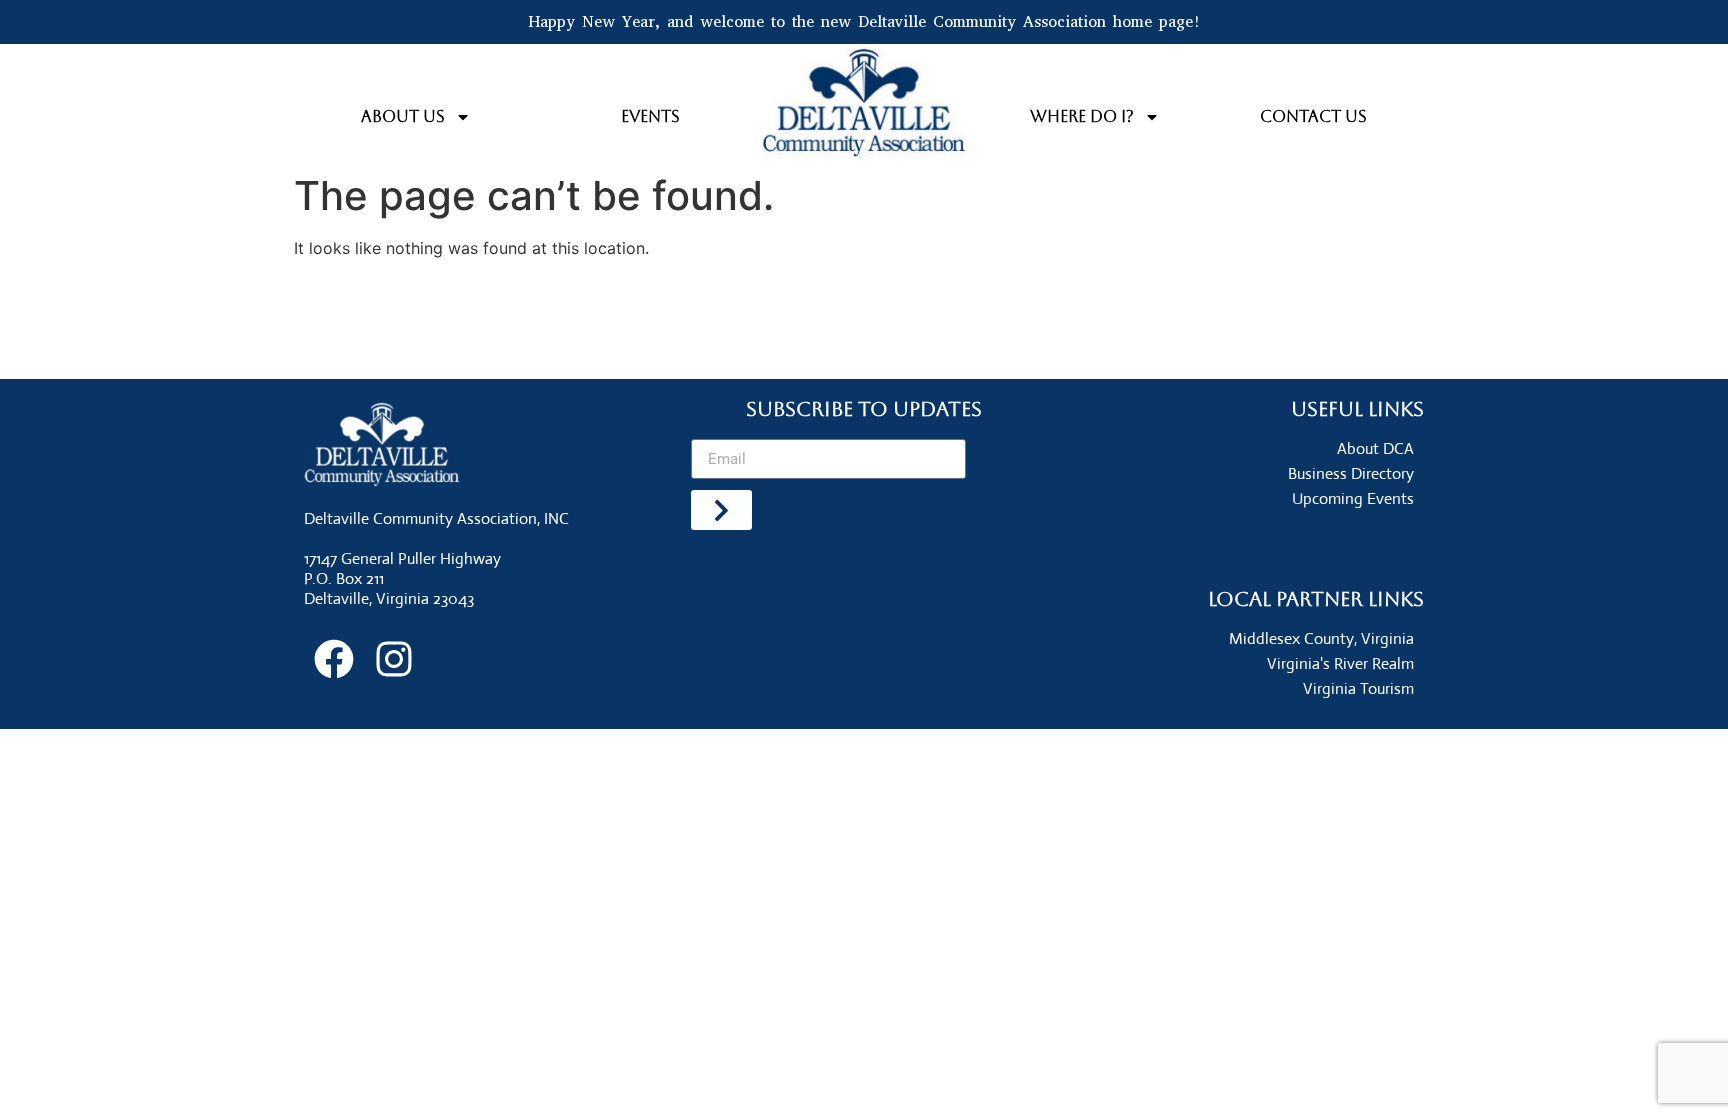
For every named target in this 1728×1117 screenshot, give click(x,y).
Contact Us (1313, 116)
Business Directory (1351, 473)
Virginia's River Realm (1340, 663)
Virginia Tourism (1358, 688)
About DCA (1375, 448)
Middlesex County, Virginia (1321, 638)
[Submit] (721, 510)
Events (650, 116)
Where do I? (1082, 116)
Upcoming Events (1353, 498)
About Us (403, 116)
